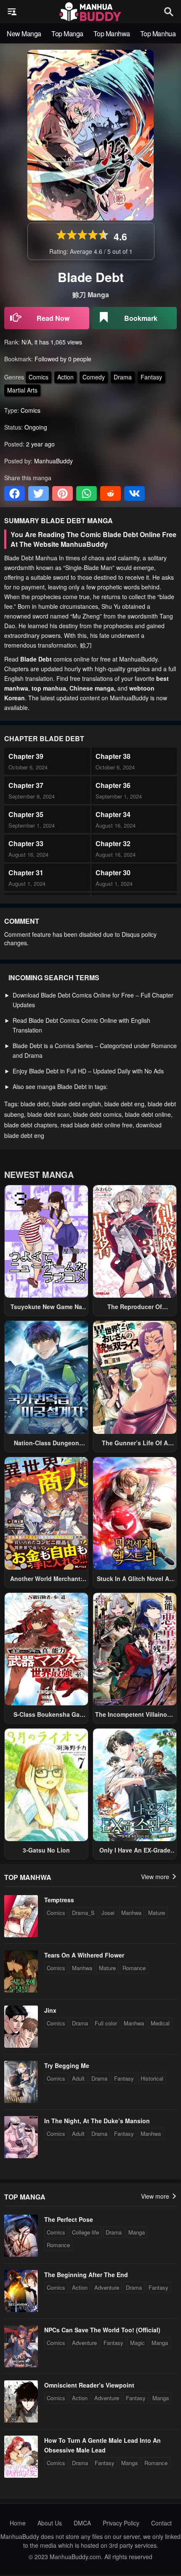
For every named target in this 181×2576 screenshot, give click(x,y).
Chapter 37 (26, 785)
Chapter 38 (113, 756)
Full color (106, 2023)
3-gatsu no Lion (46, 1850)
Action (65, 377)
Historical (152, 2078)
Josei (108, 1913)
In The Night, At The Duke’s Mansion (97, 2121)
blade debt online (148, 1114)
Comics (39, 377)
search (169, 12)
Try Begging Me (67, 2065)
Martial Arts (22, 390)
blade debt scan (49, 1114)
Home (18, 2523)
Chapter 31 (26, 873)
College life (85, 2232)
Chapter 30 (113, 873)
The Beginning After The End (86, 2275)
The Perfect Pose (69, 2219)
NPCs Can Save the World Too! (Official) (102, 2330)
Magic (137, 2343)
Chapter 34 (113, 814)
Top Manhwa (112, 34)
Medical (160, 2023)
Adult (78, 2078)
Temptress (59, 1900)
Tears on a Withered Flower (84, 1955)
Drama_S (83, 1913)
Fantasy (151, 377)
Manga (137, 2232)
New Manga (24, 34)
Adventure (107, 2287)
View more (156, 1877)
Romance (134, 1968)
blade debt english (77, 1104)
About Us (50, 2523)
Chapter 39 (26, 756)
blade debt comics (97, 1114)
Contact (161, 2523)
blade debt (35, 1104)
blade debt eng (124, 1104)
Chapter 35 (26, 814)
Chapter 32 (113, 843)
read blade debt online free (97, 1125)
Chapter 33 (26, 843)
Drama (123, 377)
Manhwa (131, 1913)
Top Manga (67, 34)
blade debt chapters (31, 1125)
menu (12, 12)
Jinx (50, 2010)
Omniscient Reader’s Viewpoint (89, 2385)
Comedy (94, 377)
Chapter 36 (113, 785)
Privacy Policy (121, 2523)
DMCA (82, 2523)
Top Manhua (158, 34)
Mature (157, 1913)
